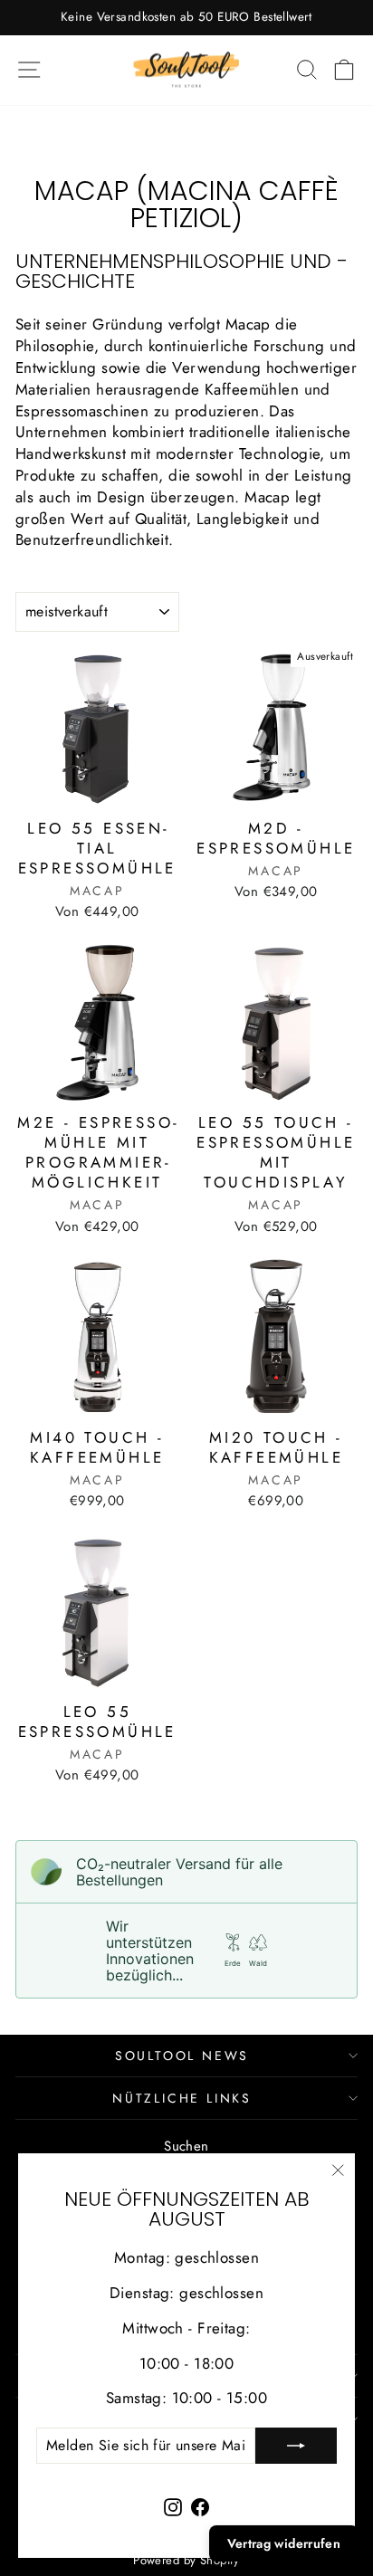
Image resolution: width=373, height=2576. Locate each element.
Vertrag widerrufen (284, 2543)
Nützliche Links (182, 2098)
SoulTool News (182, 2056)
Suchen (186, 2146)
